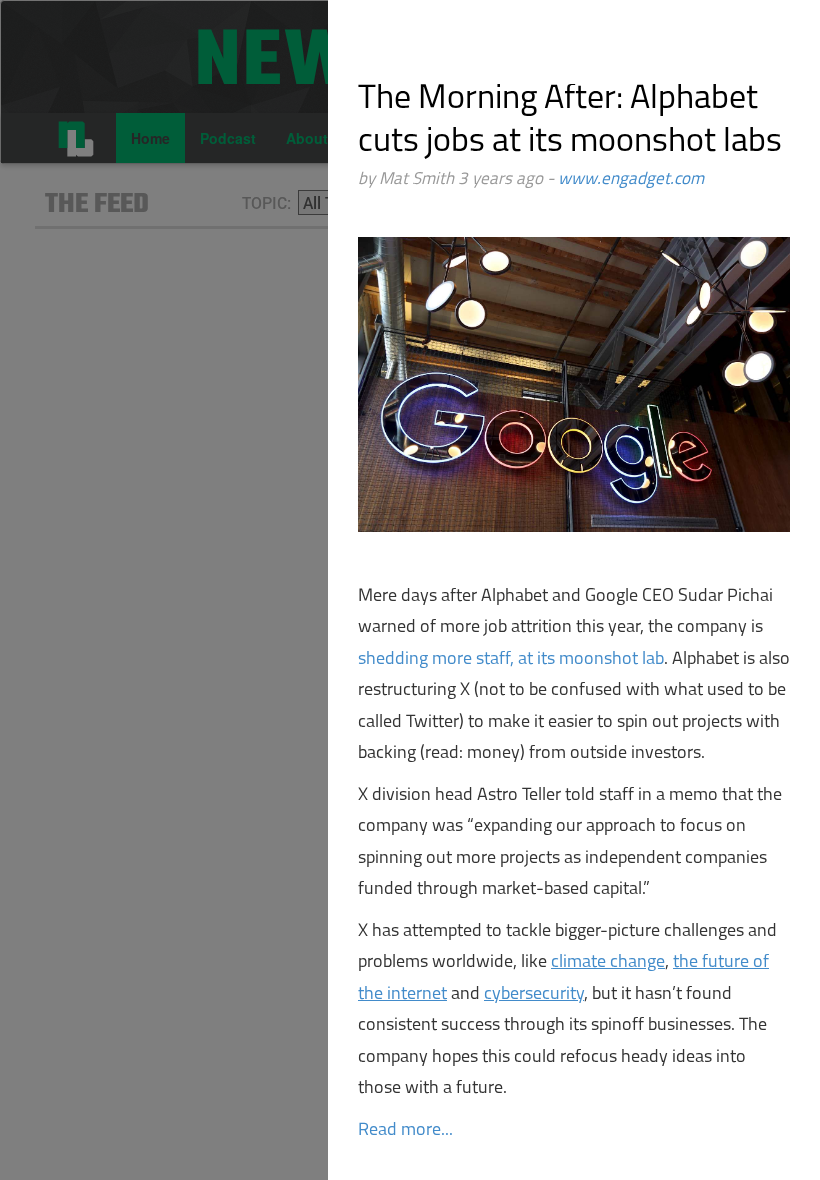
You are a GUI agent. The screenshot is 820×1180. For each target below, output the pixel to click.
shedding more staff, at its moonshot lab (511, 660)
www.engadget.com (631, 179)
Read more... (405, 1131)
